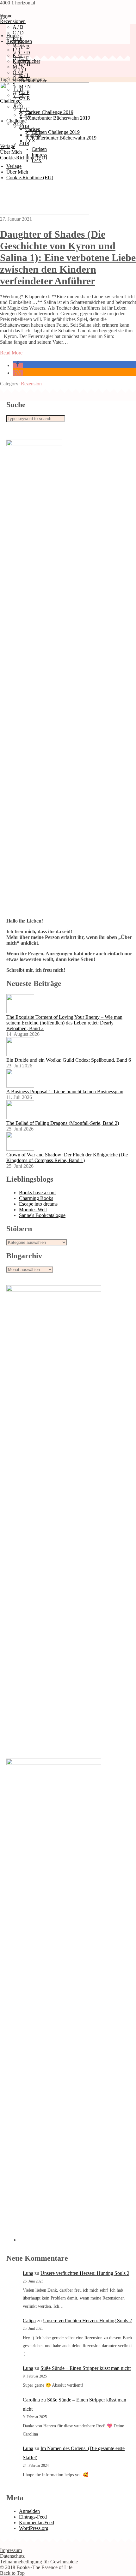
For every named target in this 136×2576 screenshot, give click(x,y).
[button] (18, 365)
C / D (25, 53)
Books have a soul (37, 1193)
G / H (18, 44)
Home (12, 36)
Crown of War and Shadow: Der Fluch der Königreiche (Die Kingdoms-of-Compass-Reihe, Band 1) (67, 1157)
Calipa (29, 2321)
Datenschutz (12, 2556)
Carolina (31, 2400)
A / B (18, 27)
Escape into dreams (38, 1204)
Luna (28, 2273)
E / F (24, 58)
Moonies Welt (33, 1210)
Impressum (11, 2550)
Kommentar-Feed (37, 2523)
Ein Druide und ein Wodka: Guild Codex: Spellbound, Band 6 (69, 1060)
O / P (18, 72)
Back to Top (12, 2573)
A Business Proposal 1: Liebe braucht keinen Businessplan (65, 1092)
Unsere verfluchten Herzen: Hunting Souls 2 (85, 2273)
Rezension (31, 384)
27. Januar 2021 (16, 219)
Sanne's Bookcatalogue (42, 1215)
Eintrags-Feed (33, 2517)
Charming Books (36, 1198)
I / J (16, 50)
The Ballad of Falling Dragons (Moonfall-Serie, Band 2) (63, 1123)
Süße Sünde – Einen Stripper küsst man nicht (86, 2368)
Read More (11, 353)
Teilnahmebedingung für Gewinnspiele (39, 2562)
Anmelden (29, 2511)
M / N (19, 67)
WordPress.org (34, 2528)
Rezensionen (13, 21)
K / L (18, 55)
